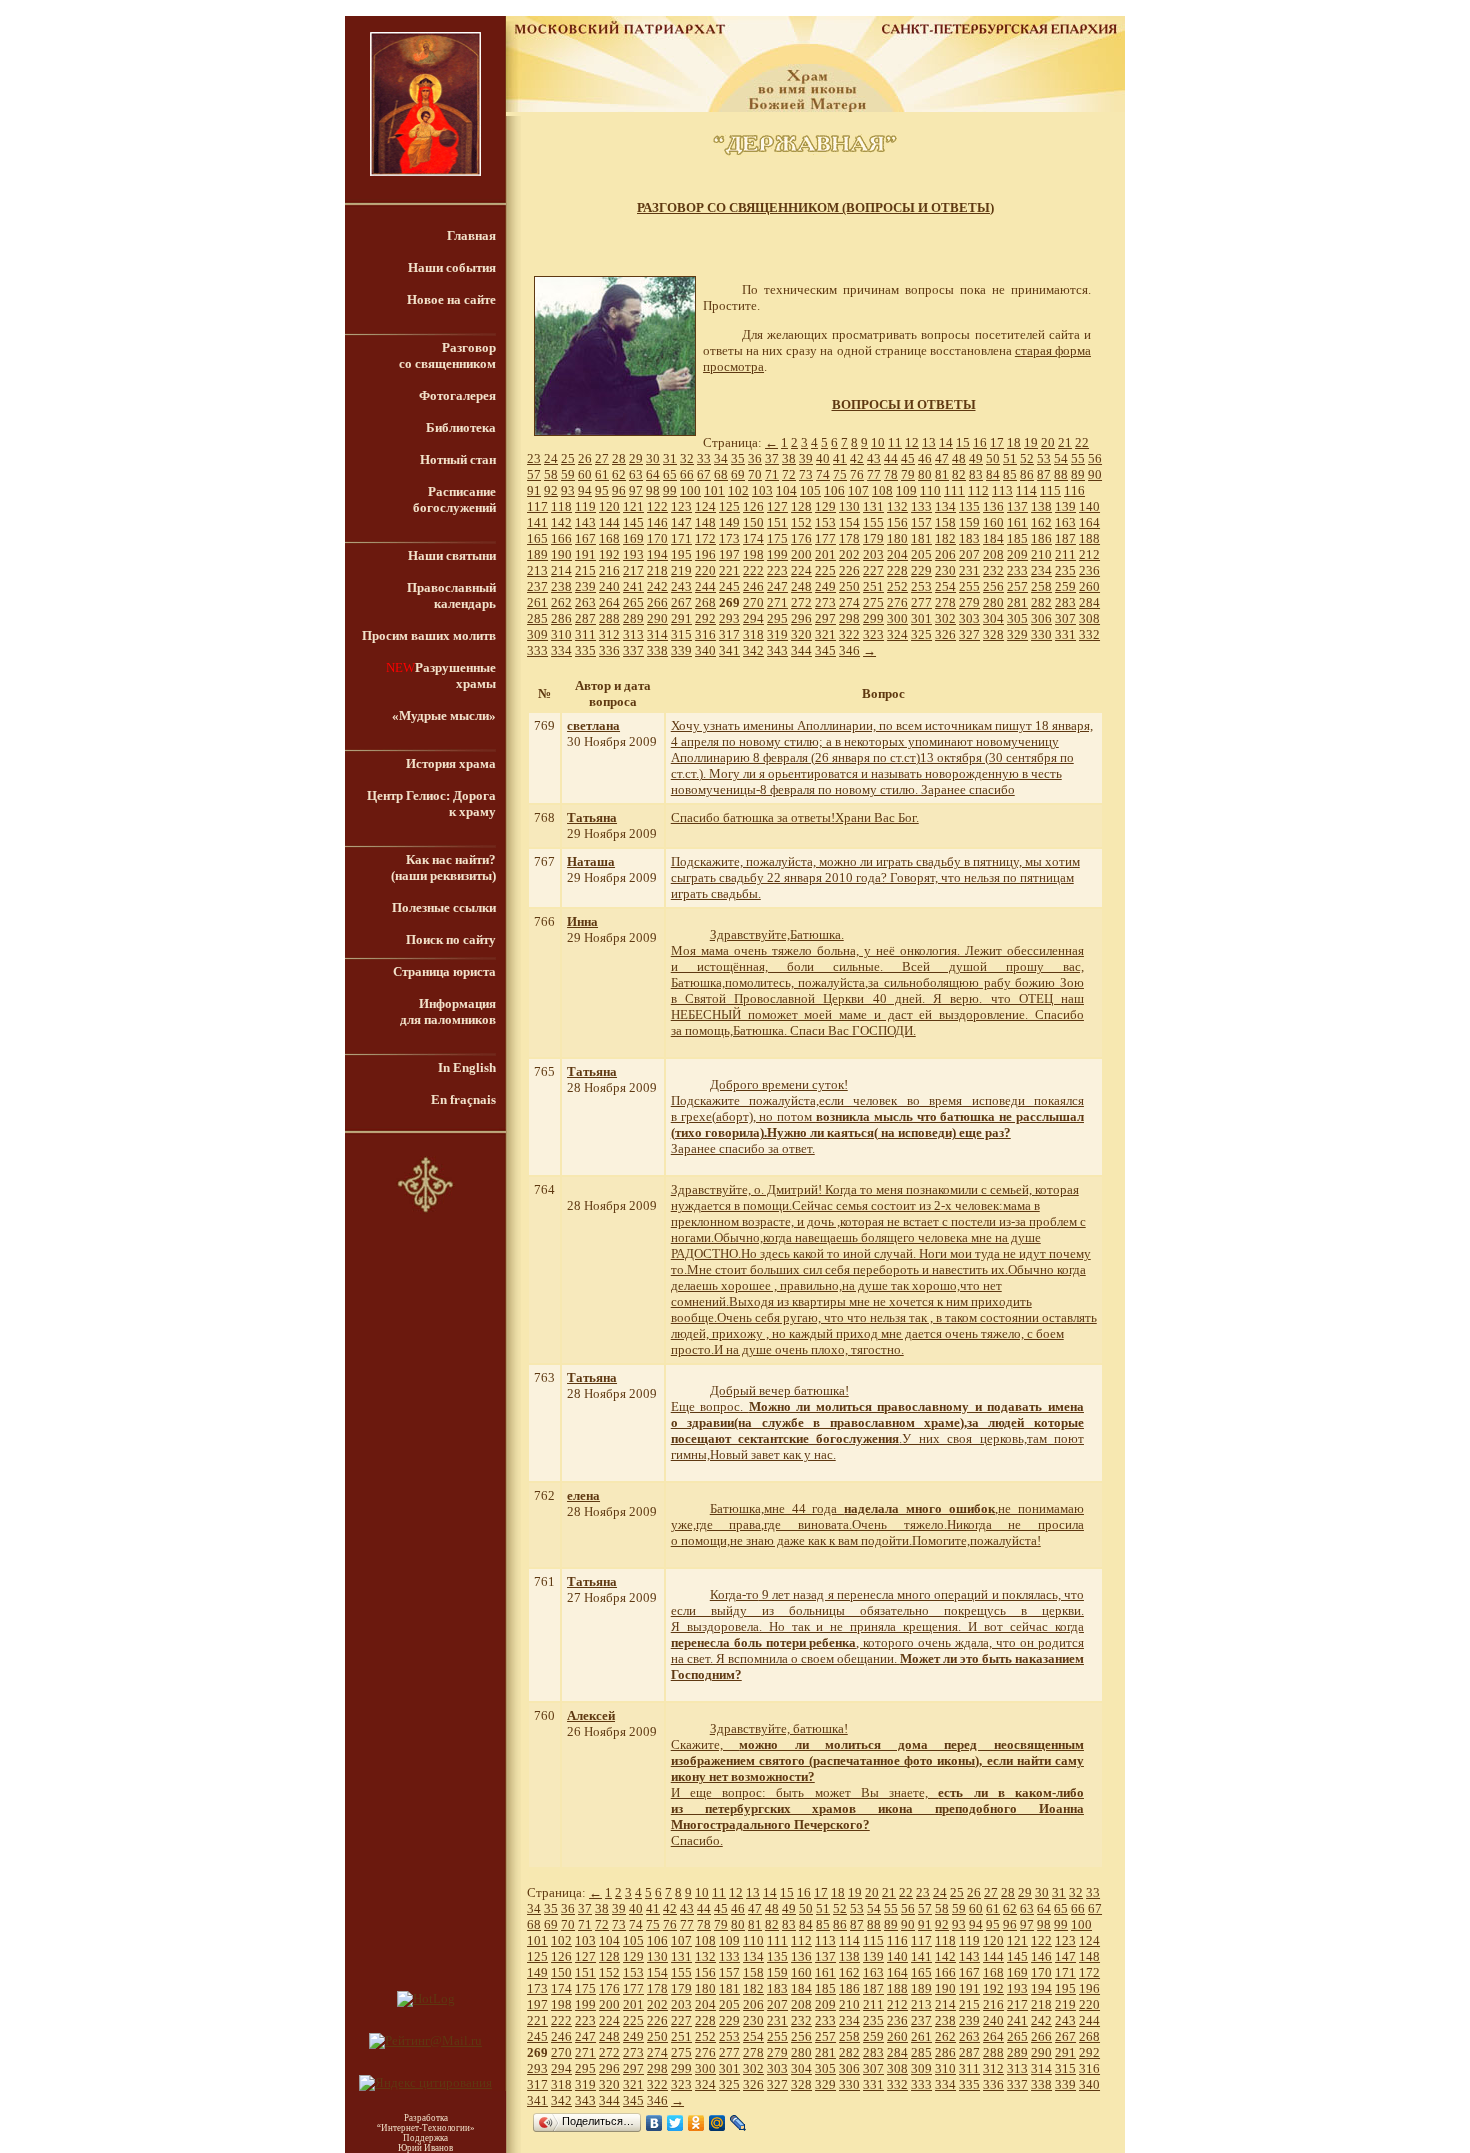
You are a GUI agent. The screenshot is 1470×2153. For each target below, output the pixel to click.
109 (906, 490)
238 (561, 586)
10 (878, 442)
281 (1017, 602)
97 (636, 490)
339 (681, 650)
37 (772, 458)
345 (825, 650)
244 (705, 586)
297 (825, 618)
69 (738, 474)
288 (609, 618)
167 (585, 538)
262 (561, 602)
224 (801, 570)
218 (657, 570)
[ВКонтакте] (654, 2123)
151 (777, 522)
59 (568, 474)
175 (777, 538)
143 (585, 522)
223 (777, 570)
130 (849, 506)
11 (895, 442)
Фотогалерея (457, 395)
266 (657, 602)
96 (619, 490)
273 (825, 602)
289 (633, 618)
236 (1089, 570)
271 (777, 602)
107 (858, 490)
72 (789, 474)
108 (882, 490)
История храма (451, 763)
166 (561, 538)
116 (1074, 490)
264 (609, 602)
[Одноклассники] (696, 2123)
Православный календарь (451, 595)
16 (980, 442)
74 (823, 474)
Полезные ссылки (444, 907)
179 (873, 538)
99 (670, 490)
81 (942, 474)
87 (1044, 474)
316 (705, 634)
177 (825, 538)
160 (993, 522)
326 (945, 634)
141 (537, 522)
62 (619, 474)
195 (681, 554)
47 (942, 458)
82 (959, 474)
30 (653, 458)
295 (777, 618)
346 (849, 650)
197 (729, 554)
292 (705, 618)
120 (609, 506)
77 (874, 474)
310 (561, 634)
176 (801, 538)
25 (568, 458)
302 (945, 618)
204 (897, 554)
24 (551, 458)
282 (1041, 602)
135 (969, 506)
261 (537, 602)
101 (714, 490)
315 (681, 634)
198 (753, 554)
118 (561, 506)
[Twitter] (675, 2123)
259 (1065, 586)
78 (891, 474)
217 (633, 570)
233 (1017, 570)
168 (609, 538)
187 (1065, 538)
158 (945, 522)
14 (946, 442)
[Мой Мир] (717, 2123)
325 (921, 634)
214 (561, 570)
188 (1089, 538)
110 (930, 490)
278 (945, 602)
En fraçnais (463, 1099)
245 (729, 586)
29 (636, 458)
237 (537, 586)
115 (1050, 490)
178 (849, 538)
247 (777, 586)
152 (801, 522)
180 (897, 538)
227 (873, 570)
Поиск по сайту (451, 939)
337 (633, 650)
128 (801, 506)
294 (753, 618)
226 (849, 570)
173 (729, 538)
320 (801, 634)
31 (670, 458)
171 (681, 538)
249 (825, 586)
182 (945, 538)
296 (801, 618)
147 (681, 522)
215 (585, 570)
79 (908, 474)
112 (978, 490)
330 (1041, 634)
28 (619, 458)
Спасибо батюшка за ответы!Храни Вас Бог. (795, 817)
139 (1065, 506)
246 (753, 586)
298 (849, 618)
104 (786, 490)
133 (921, 506)
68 (721, 474)
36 (755, 458)
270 (753, 602)
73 (806, 474)
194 (657, 554)
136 (993, 506)
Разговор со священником (447, 355)
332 (1089, 634)
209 (1017, 554)
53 (1044, 458)
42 (857, 458)
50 (993, 458)
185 (1017, 538)
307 (1065, 618)
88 (1061, 474)
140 (1089, 506)
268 (705, 602)
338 (657, 650)
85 (1010, 474)
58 (551, 474)
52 (1027, 458)
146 (657, 522)
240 (609, 586)
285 (537, 618)
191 (585, 554)
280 (993, 602)
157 (921, 522)
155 (873, 522)
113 (1002, 490)
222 (753, 570)
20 (1048, 442)
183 (969, 538)
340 (705, 650)
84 (993, 474)
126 (753, 506)
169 (633, 538)
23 (534, 458)
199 (777, 554)
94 (585, 490)
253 (921, 586)
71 (772, 474)
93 (568, 490)
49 (976, 458)
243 (681, 586)
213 (537, 570)
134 (945, 506)
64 (653, 474)
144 (609, 522)
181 (921, 538)
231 (969, 570)
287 (585, 618)
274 (849, 602)
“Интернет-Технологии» (426, 2128)
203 (873, 554)
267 (681, 602)
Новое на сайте (451, 299)
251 (873, 586)
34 (721, 458)
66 (687, 474)
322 (849, 634)
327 (969, 634)
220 (705, 570)
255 (969, 586)
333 (537, 650)
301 (921, 618)
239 (585, 586)
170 (657, 538)
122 (657, 506)
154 (849, 522)
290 (657, 618)
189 (537, 554)
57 (534, 474)
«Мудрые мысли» (444, 715)
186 (1041, 538)
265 (633, 602)
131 (873, 506)
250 (849, 586)
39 (806, 458)
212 (1089, 554)
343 (777, 650)
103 (762, 490)
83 (976, 474)
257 (1017, 586)
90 (1095, 474)
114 (1026, 490)
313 (633, 634)
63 (636, 474)
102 (738, 490)
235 (1065, 570)
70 (755, 474)
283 (1065, 602)
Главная (471, 235)
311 (585, 634)
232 (993, 570)
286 (561, 618)
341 (729, 650)
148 (705, 522)
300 (897, 618)
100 (690, 490)
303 (969, 618)
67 (704, 474)
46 (925, 458)
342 (753, 650)
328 (993, 634)
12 (912, 442)
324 (897, 634)
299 (873, 618)
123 (681, 506)
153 (825, 522)
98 (653, 490)
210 (1041, 554)
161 (1017, 522)
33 (704, 458)
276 (897, 602)
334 (561, 650)
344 (801, 650)
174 (753, 538)
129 (825, 506)
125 (729, 506)
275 (873, 602)
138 (1041, 506)
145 (633, 522)
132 (897, 506)
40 (823, 458)
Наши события (452, 267)
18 (1014, 442)
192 (609, 554)
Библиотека (461, 427)
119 (585, 506)
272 (801, 602)
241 (633, 586)
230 (945, 570)
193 (633, 554)
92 (551, 490)
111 (954, 490)
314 (657, 634)
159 (969, 522)
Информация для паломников (448, 1011)
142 (561, 522)
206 (945, 554)
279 (969, 602)
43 (874, 458)
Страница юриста (444, 971)
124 (705, 506)
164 (1089, 522)
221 (729, 570)
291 (681, 618)
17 (997, 442)
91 (534, 490)
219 (681, 570)
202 (849, 554)
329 (1017, 634)
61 (602, 474)
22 (1082, 442)
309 (537, 634)
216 (609, 570)
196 (705, 554)
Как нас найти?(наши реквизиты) (443, 867)
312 (609, 634)
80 (925, 474)
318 (753, 634)
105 (810, 490)
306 (1041, 618)
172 (705, 538)
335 (585, 650)
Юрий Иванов (425, 2148)
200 (801, 554)
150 (753, 522)
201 (825, 554)
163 (1065, 522)
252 (897, 586)
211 (1065, 554)
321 (825, 634)
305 (1017, 618)
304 (993, 618)
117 (537, 506)
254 (945, 586)
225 (825, 570)
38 (789, 458)
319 (777, 634)
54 (1061, 458)
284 (1089, 602)
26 (585, 458)
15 (963, 442)
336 (609, 650)
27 (602, 458)
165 (537, 538)
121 (633, 506)
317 (729, 634)
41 (840, 458)
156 (897, 522)
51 (1010, 458)
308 (1089, 618)
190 (561, 554)
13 (929, 442)
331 (1065, 634)
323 (873, 634)
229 (921, 570)
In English (467, 1067)
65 (670, 474)
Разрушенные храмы (455, 675)
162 (1041, 522)
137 (1017, 506)
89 (1078, 474)
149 (729, 522)
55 (1078, 458)
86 (1027, 474)
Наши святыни (452, 555)
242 (657, 586)
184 (993, 538)
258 (1041, 586)
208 (993, 554)
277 (921, 602)
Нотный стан (458, 459)
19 (1031, 442)
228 (897, 570)
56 (1095, 458)
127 (777, 506)
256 (993, 586)
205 (921, 554)
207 (969, 554)
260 (1089, 586)
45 (908, 458)
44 (891, 458)
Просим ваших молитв (429, 635)
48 (959, 458)
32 (687, 458)
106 (834, 490)
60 (585, 474)
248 (801, 586)
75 (840, 474)
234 (1041, 570)
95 (602, 490)
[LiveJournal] (738, 2123)
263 (585, 602)
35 (738, 458)
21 (1065, 442)
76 (857, 474)
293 (729, 618)
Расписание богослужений (454, 499)
